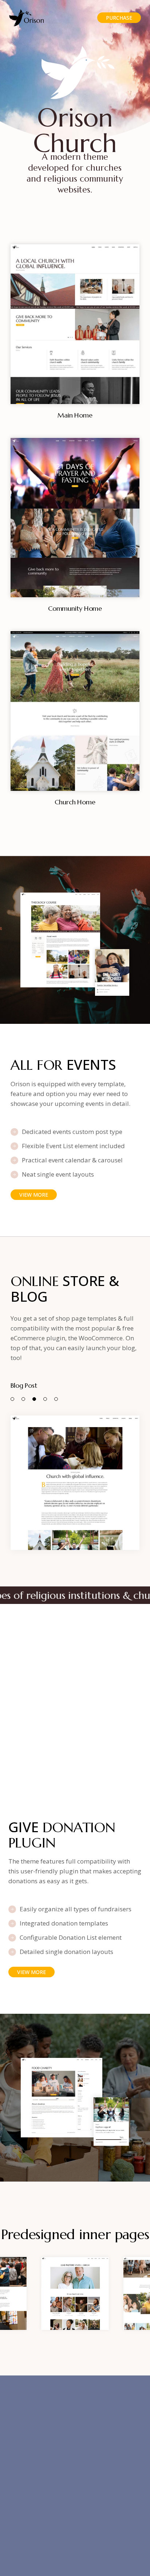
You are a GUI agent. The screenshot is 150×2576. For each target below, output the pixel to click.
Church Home (75, 802)
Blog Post (24, 1385)
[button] (12, 1399)
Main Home (75, 415)
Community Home (75, 608)
